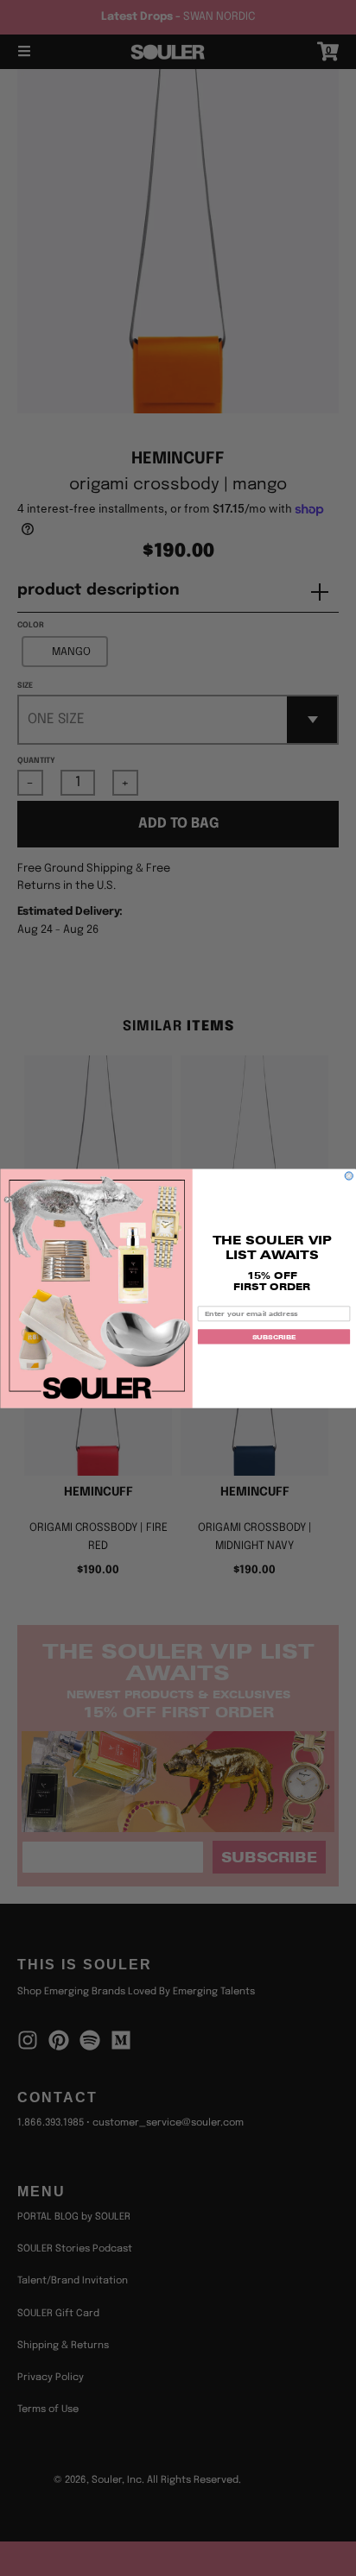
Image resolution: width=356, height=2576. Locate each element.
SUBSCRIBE (274, 1336)
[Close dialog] (349, 1175)
